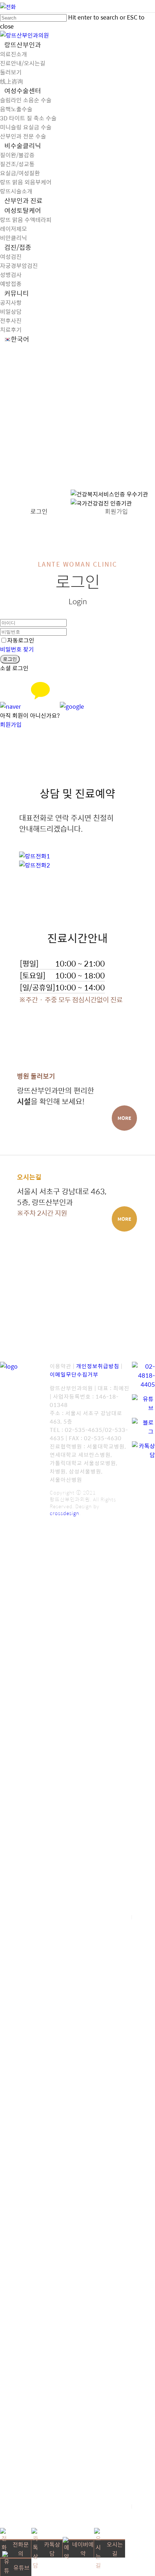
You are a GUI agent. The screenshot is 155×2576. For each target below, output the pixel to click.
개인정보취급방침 (98, 1366)
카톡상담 (52, 2549)
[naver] (10, 706)
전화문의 (21, 2549)
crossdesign (65, 1513)
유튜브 (21, 2568)
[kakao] (40, 706)
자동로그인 (21, 640)
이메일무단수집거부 (74, 1374)
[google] (72, 706)
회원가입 (116, 511)
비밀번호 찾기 (17, 649)
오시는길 (115, 2549)
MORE (124, 1118)
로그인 (39, 511)
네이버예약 (83, 2549)
